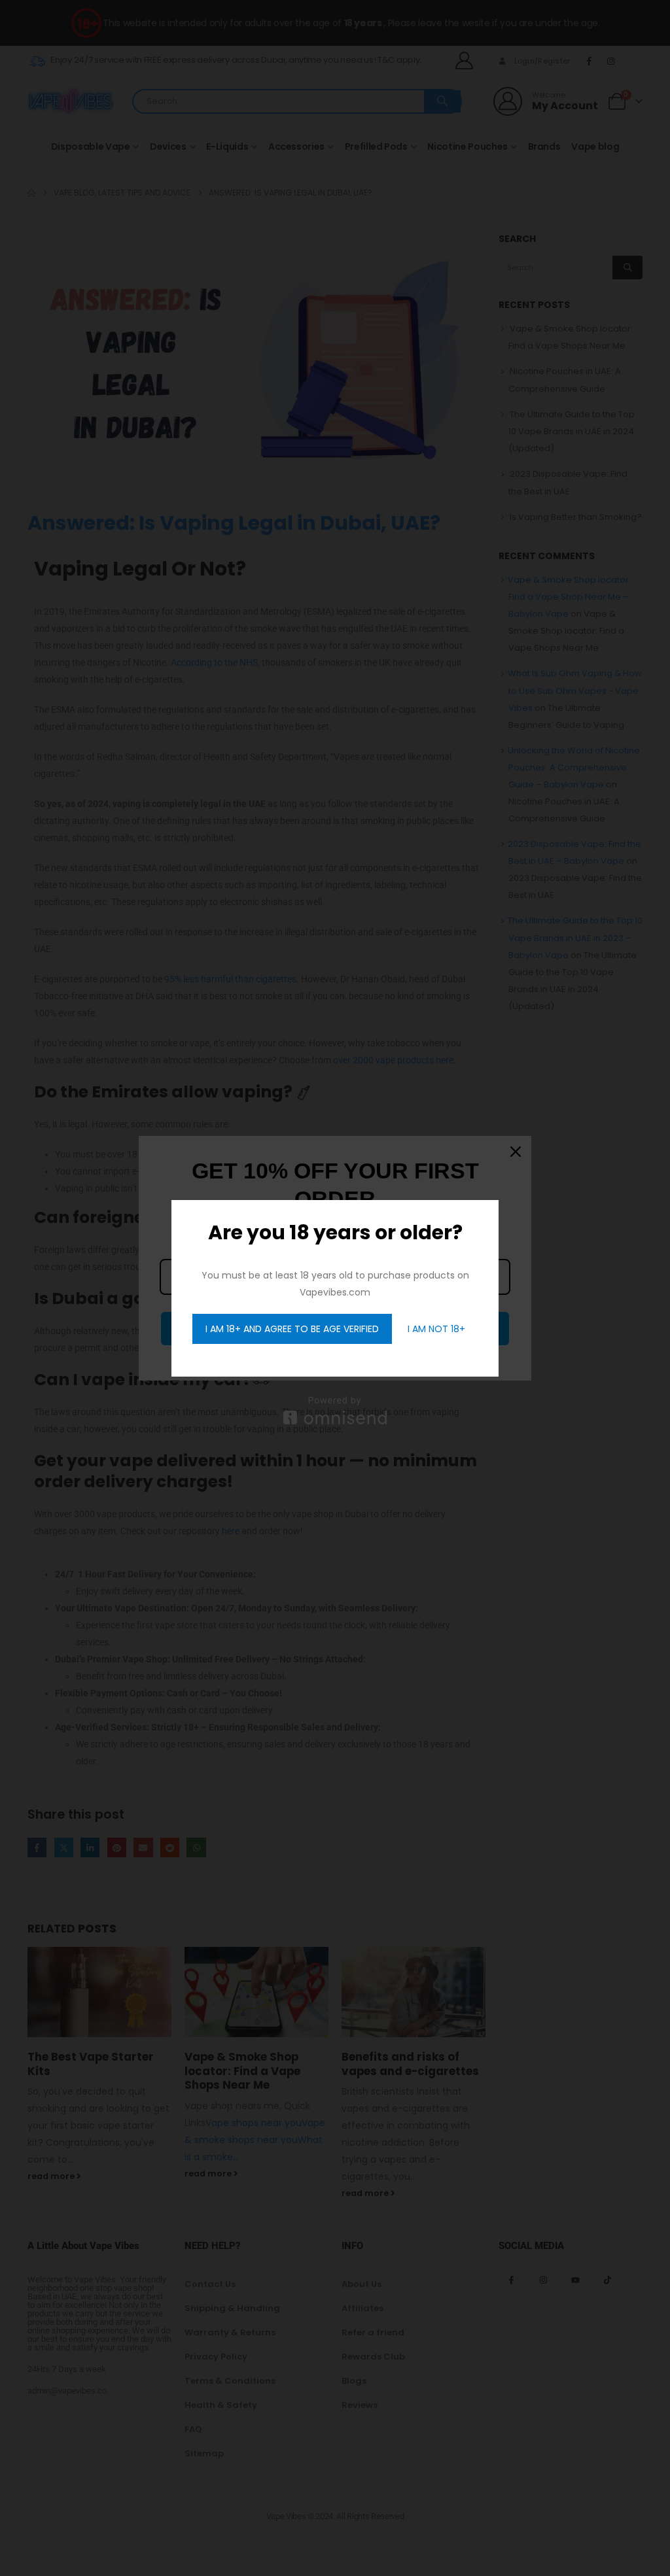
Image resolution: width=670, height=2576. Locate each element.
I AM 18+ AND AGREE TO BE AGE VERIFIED (292, 1329)
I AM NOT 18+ (436, 1329)
